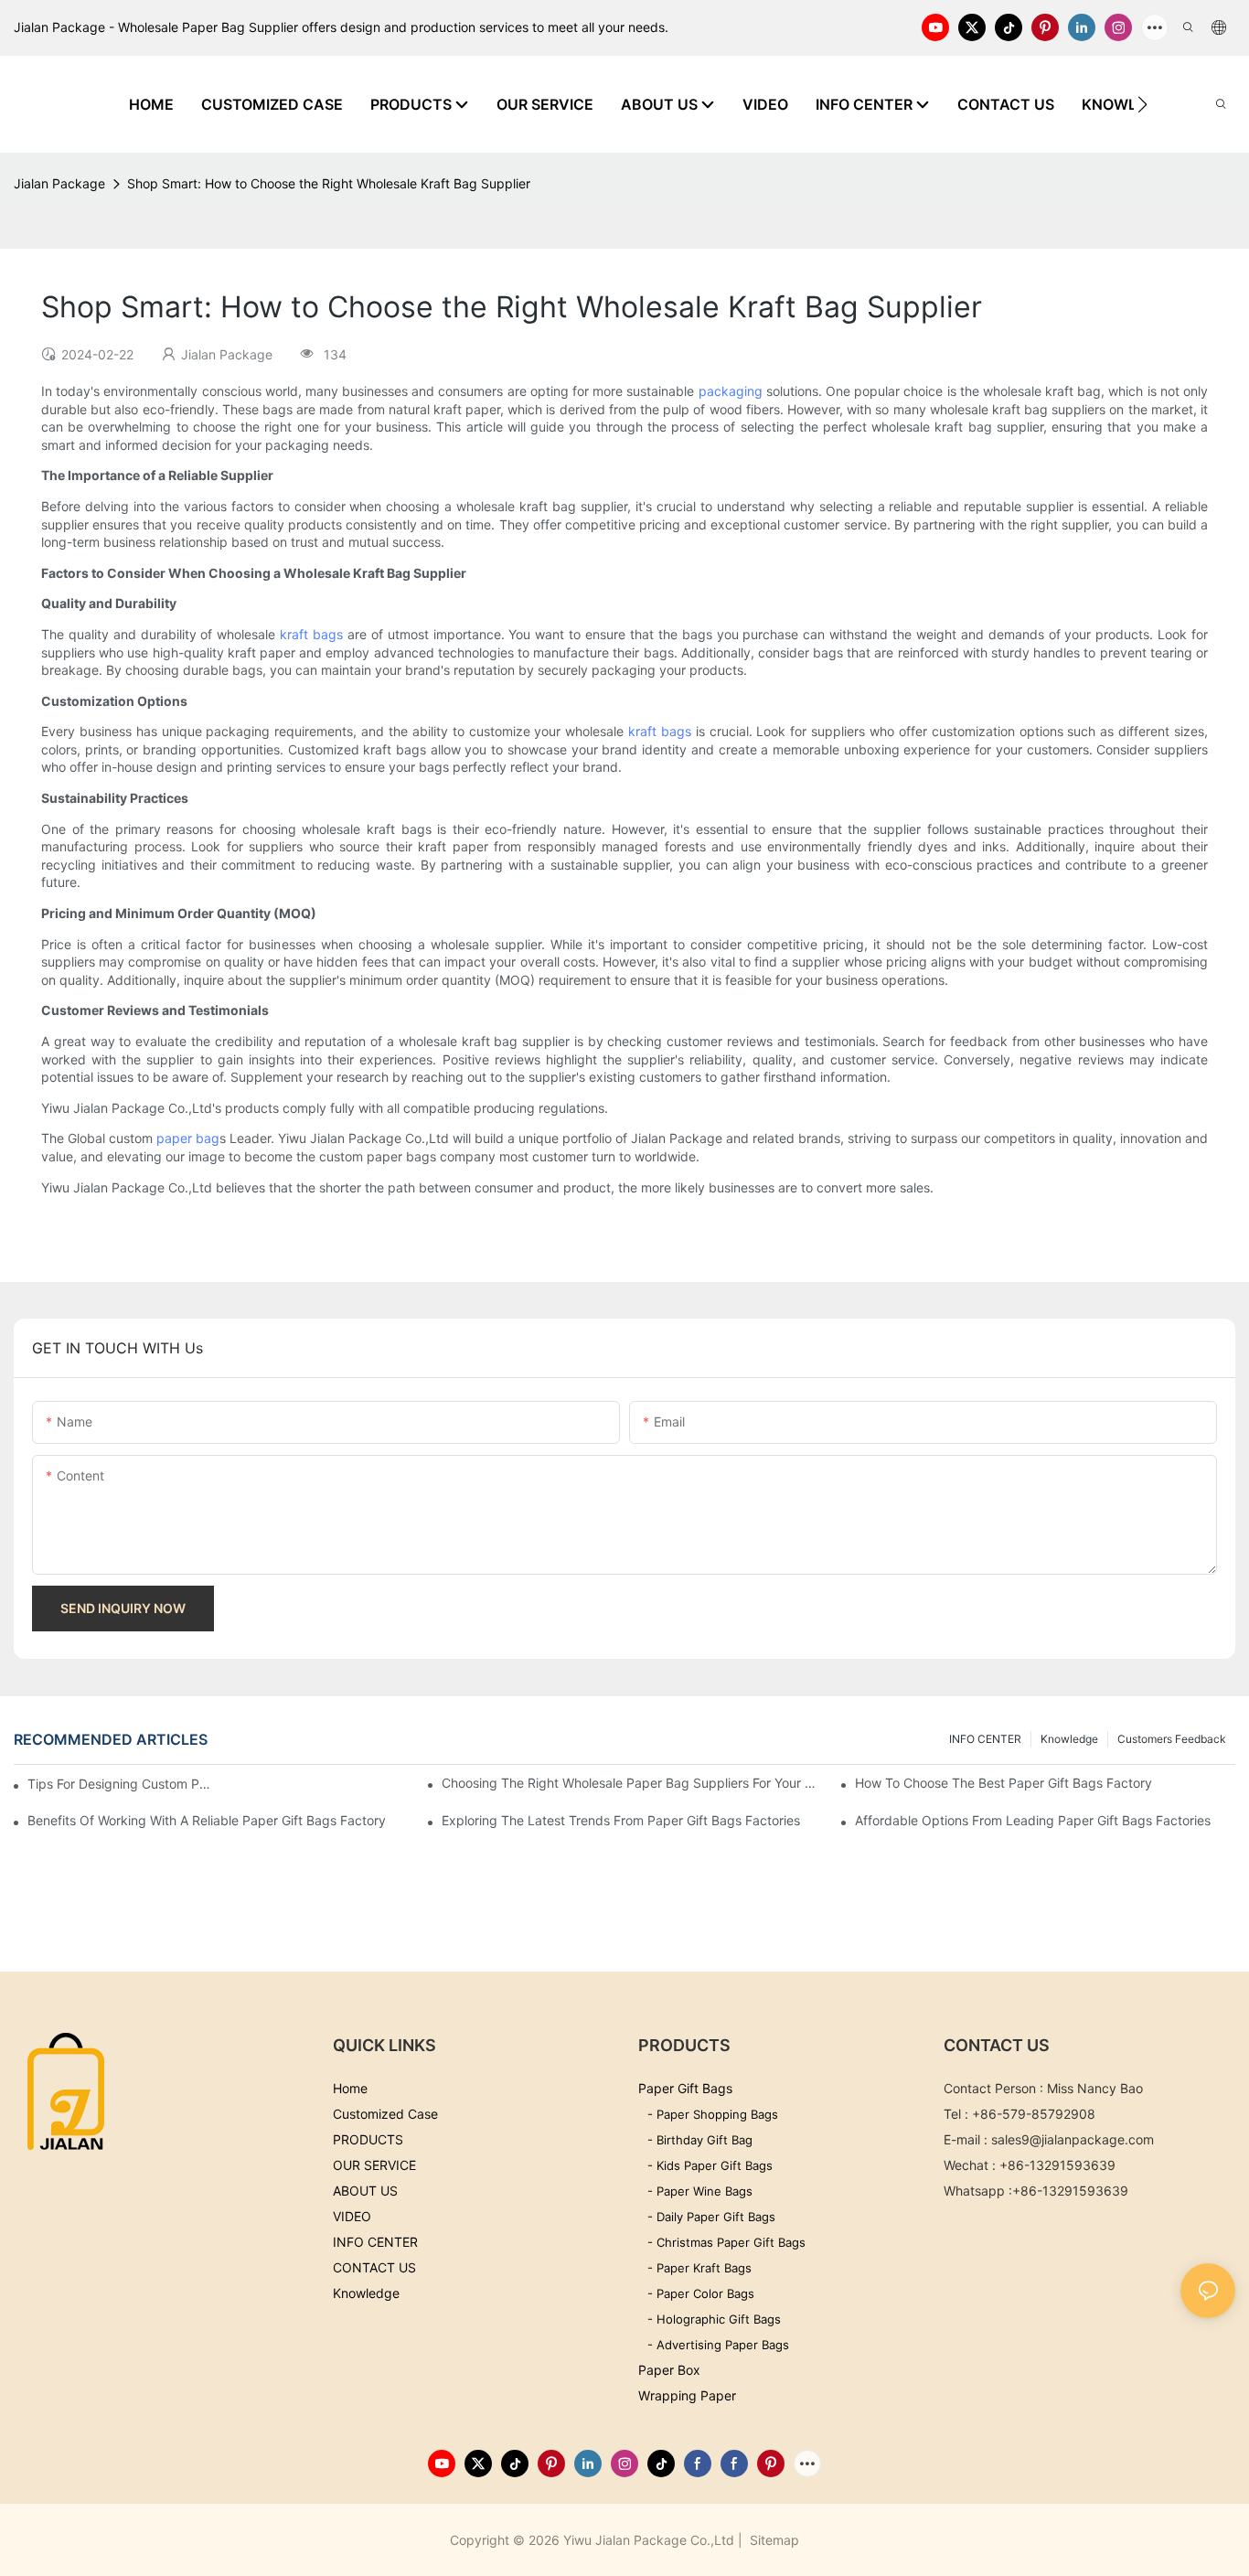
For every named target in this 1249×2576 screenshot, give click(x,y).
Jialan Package (59, 183)
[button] (1142, 104)
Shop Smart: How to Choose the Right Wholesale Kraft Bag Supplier (329, 183)
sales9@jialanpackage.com (1073, 2139)
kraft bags (311, 634)
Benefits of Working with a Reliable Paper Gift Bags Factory (207, 1820)
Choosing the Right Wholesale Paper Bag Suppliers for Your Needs (632, 1783)
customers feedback (1172, 1739)
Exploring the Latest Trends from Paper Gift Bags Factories (621, 1820)
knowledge (1069, 1739)
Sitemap (773, 2540)
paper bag (188, 1138)
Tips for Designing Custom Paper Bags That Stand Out (119, 1784)
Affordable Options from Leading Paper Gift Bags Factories (1033, 1820)
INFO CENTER (985, 1739)
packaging (731, 391)
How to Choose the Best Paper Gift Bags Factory (1003, 1783)
